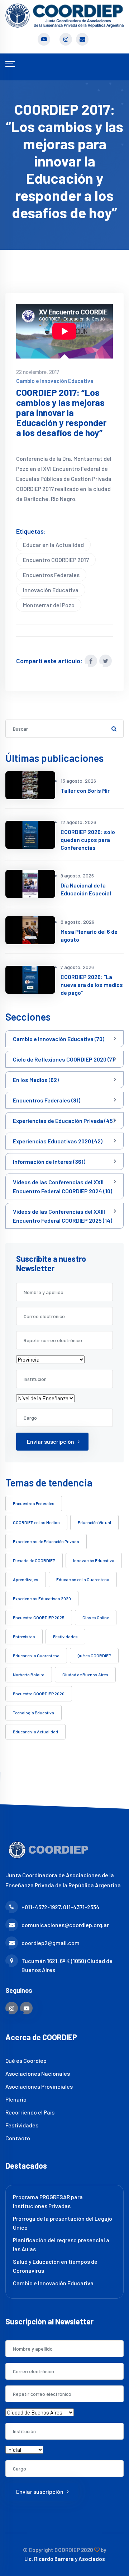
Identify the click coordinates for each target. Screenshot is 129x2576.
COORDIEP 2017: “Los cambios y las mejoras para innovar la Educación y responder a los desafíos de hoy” (61, 413)
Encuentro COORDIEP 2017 (56, 560)
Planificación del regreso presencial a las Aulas (61, 2244)
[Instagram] (12, 2008)
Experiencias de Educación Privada (46, 1541)
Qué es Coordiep (26, 2060)
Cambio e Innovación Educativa (55, 381)
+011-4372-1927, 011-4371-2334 (61, 1907)
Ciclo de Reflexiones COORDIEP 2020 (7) (63, 1059)
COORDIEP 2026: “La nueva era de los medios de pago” (92, 985)
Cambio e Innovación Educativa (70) (59, 1039)
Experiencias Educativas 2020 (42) (58, 1141)
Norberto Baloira (29, 1675)
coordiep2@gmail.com (51, 1943)
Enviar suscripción (51, 1441)
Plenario (16, 2099)
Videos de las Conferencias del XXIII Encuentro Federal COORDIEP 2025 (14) (63, 1216)
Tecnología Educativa (34, 1713)
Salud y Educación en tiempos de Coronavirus (55, 2266)
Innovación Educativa (51, 590)
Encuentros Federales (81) (47, 1100)
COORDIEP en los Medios (36, 1522)
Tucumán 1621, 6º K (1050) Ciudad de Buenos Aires (67, 1965)
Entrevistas (24, 1636)
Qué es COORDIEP (94, 1655)
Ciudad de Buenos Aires (85, 1675)
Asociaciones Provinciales (39, 2086)
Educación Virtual (94, 1522)
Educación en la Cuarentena (83, 1579)
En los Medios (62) (36, 1080)
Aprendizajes (26, 1579)
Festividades (65, 1636)
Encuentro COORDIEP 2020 (39, 1694)
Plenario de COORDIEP (34, 1560)
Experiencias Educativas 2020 (42, 1598)
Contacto (18, 2138)
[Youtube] (26, 2008)
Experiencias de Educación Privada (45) (64, 1121)
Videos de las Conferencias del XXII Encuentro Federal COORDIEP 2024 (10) (63, 1186)
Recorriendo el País (30, 2112)
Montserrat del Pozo (49, 605)
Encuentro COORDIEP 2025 (39, 1617)
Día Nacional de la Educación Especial (86, 889)
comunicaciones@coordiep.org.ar (65, 1925)
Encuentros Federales (51, 575)
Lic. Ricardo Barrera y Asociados (65, 2559)
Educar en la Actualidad (53, 545)
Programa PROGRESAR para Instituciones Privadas (48, 2201)
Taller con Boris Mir (85, 790)
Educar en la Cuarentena (36, 1655)
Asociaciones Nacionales (38, 2073)
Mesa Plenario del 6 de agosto (89, 935)
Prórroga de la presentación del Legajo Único (63, 2223)
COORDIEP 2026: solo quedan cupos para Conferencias (88, 840)
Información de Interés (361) (49, 1161)
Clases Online (96, 1617)
